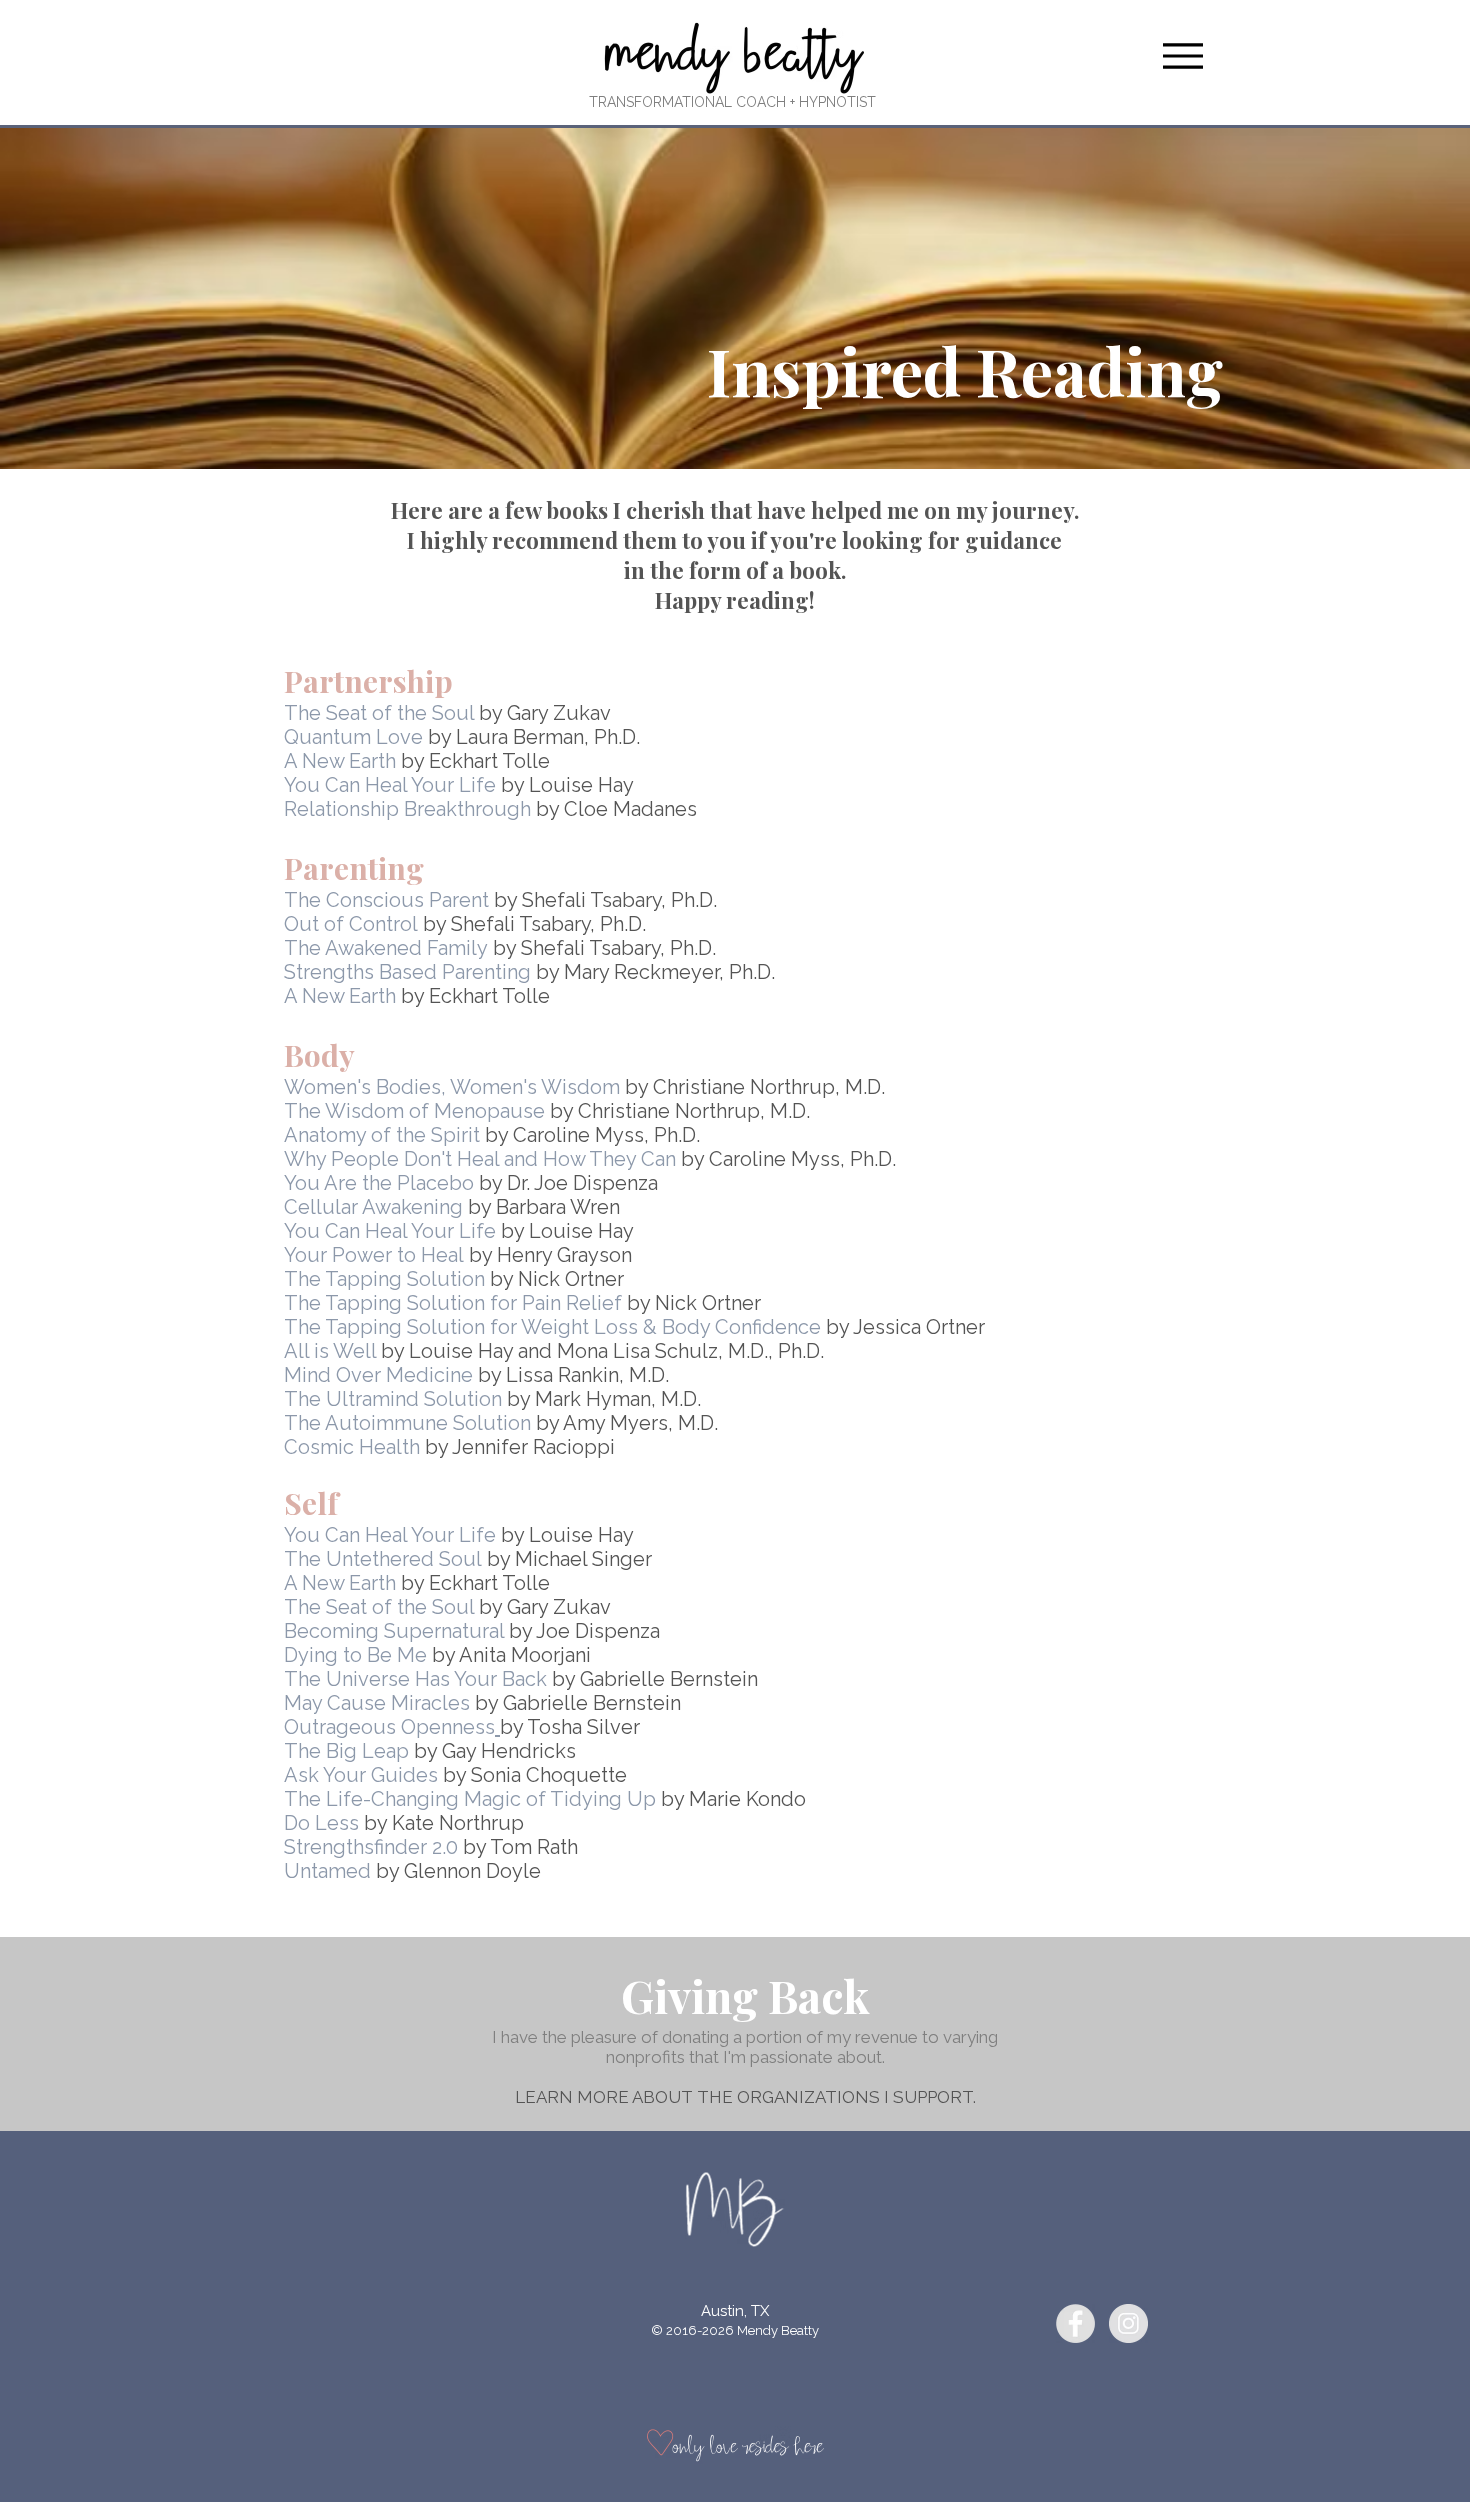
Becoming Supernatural (394, 1631)
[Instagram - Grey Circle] (1128, 2323)
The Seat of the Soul (379, 713)
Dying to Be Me (355, 1655)
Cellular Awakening (373, 1207)
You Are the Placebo (379, 1183)
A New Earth (340, 761)
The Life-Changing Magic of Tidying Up (470, 1799)
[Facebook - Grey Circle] (1075, 2323)
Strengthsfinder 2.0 (371, 1847)
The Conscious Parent (386, 900)
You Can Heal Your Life (390, 785)
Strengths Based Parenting (407, 972)
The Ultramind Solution (393, 1399)
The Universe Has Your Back (415, 1679)
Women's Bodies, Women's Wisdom (452, 1087)
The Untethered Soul (383, 1559)
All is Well (330, 1351)
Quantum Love (353, 737)
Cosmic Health (352, 1447)
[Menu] (1182, 55)
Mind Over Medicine (378, 1375)
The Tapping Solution (384, 1279)
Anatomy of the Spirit (382, 1135)
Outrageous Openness (389, 1727)
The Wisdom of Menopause (414, 1111)
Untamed (327, 1871)
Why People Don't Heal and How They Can (480, 1159)
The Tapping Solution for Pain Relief (453, 1303)
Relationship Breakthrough (407, 809)
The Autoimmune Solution (407, 1423)
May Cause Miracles (377, 1703)
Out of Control (351, 924)
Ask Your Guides (361, 1775)
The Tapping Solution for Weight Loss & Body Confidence (552, 1327)
